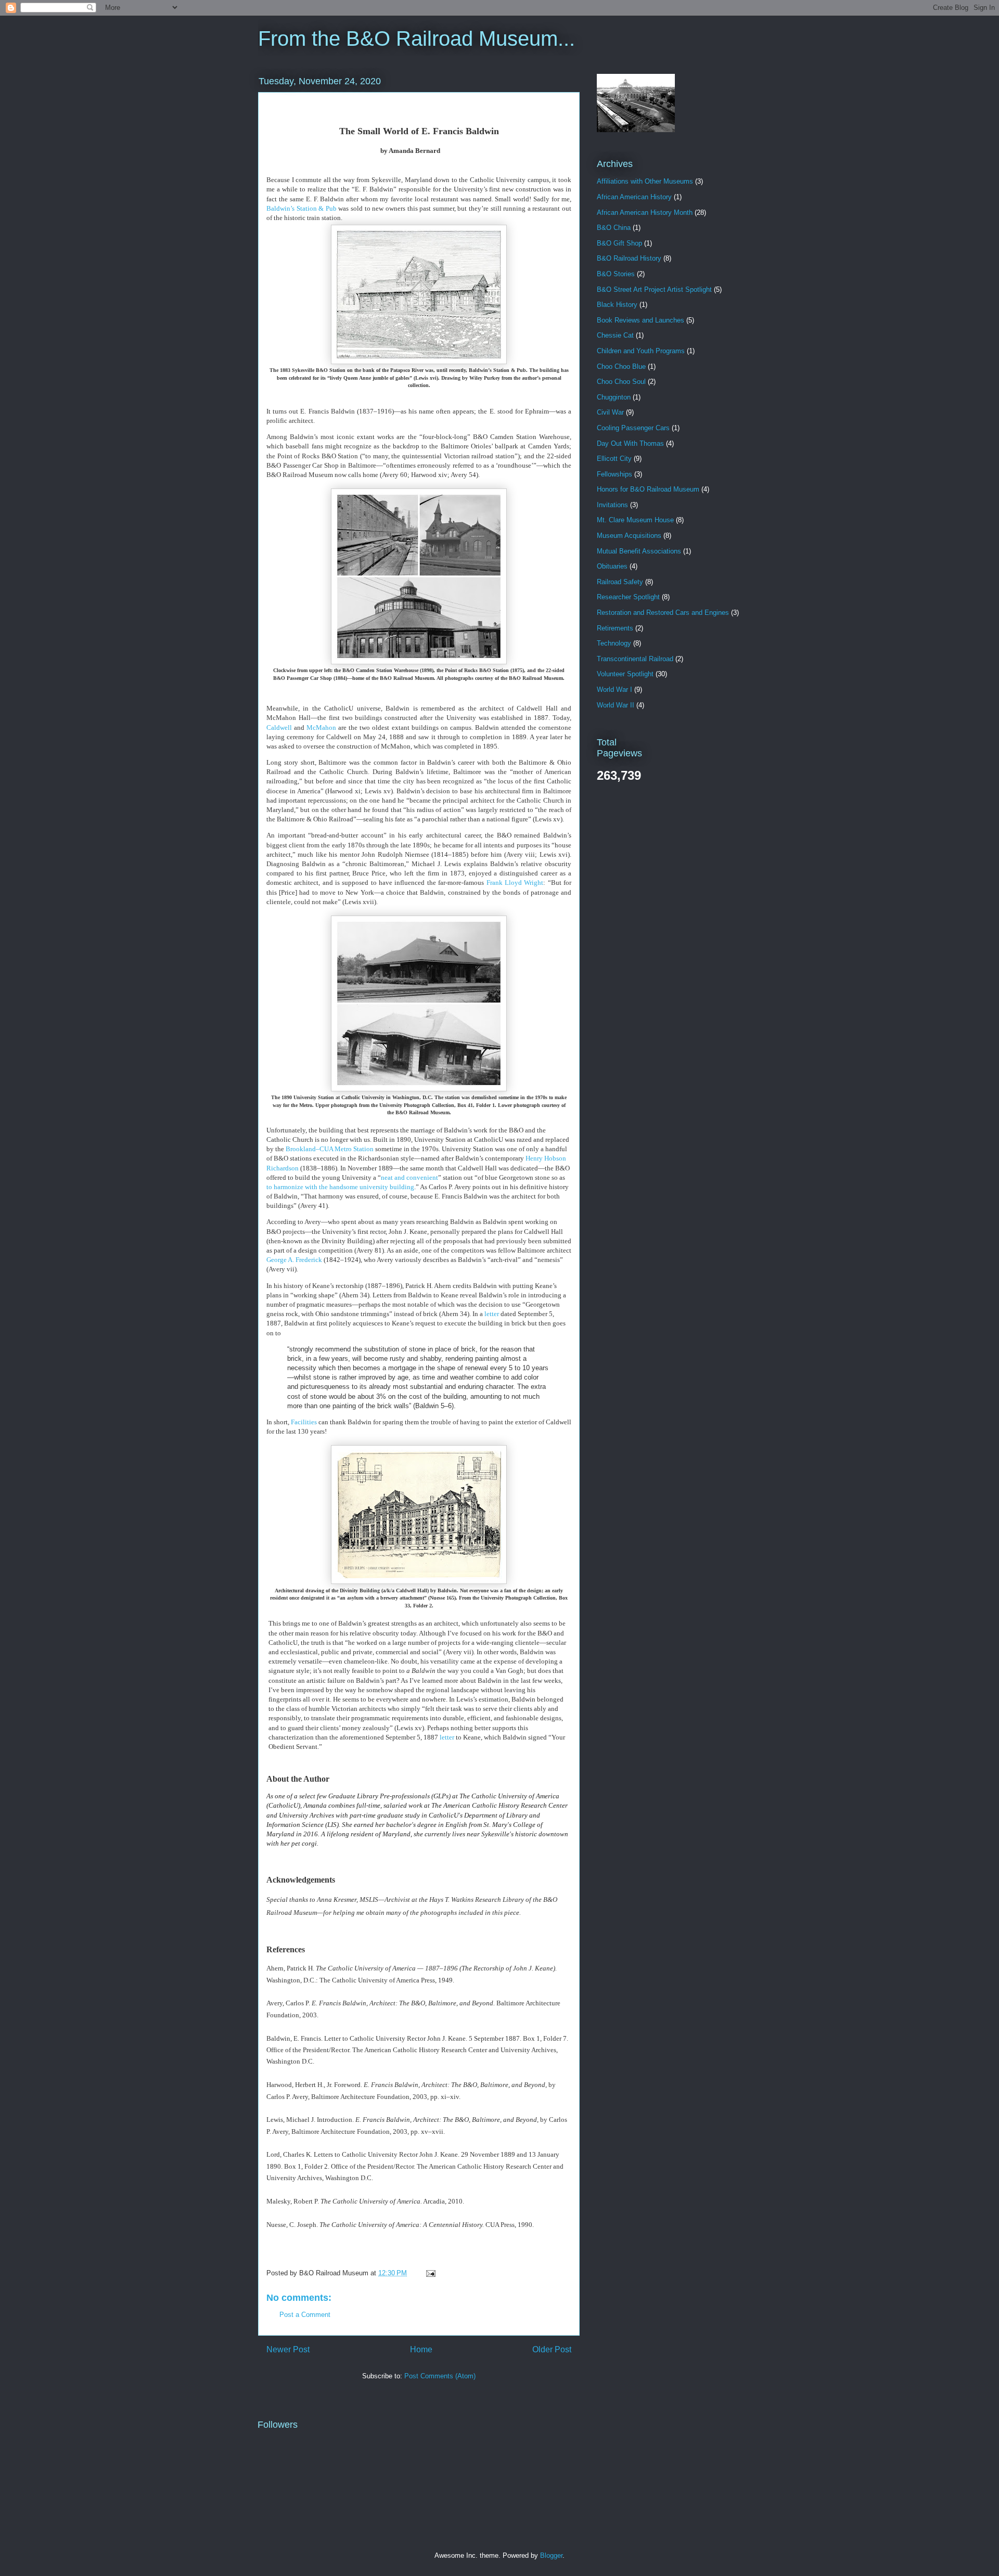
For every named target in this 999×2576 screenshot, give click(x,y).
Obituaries (612, 566)
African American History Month (645, 212)
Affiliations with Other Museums (645, 181)
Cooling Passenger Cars (633, 428)
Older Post (552, 2349)
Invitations (612, 505)
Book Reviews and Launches (641, 320)
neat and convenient (409, 1177)
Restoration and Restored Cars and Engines (663, 613)
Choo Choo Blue (621, 366)
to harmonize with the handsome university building (340, 1187)
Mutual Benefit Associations (639, 551)
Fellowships (614, 474)
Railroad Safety (620, 582)
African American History (634, 197)
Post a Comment (305, 2315)
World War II (616, 705)
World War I (614, 690)
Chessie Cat (615, 335)
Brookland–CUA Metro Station (330, 1149)
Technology (614, 643)
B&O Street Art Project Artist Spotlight (654, 289)
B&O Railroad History (629, 258)
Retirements (615, 628)
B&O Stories (616, 274)
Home (421, 2349)
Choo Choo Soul (621, 382)
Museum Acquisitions (629, 536)
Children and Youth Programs (641, 351)
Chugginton (614, 397)
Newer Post (288, 2349)
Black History (617, 305)
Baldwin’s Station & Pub (302, 208)
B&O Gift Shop (619, 243)
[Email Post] (429, 2273)
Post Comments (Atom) (440, 2376)
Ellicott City (614, 459)
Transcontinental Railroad (635, 659)
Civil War (610, 412)
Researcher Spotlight (628, 597)
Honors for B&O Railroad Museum (648, 489)
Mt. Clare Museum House (635, 520)
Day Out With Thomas (630, 443)
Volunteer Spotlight (625, 674)
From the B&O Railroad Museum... (417, 38)
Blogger (551, 2555)
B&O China (614, 228)
